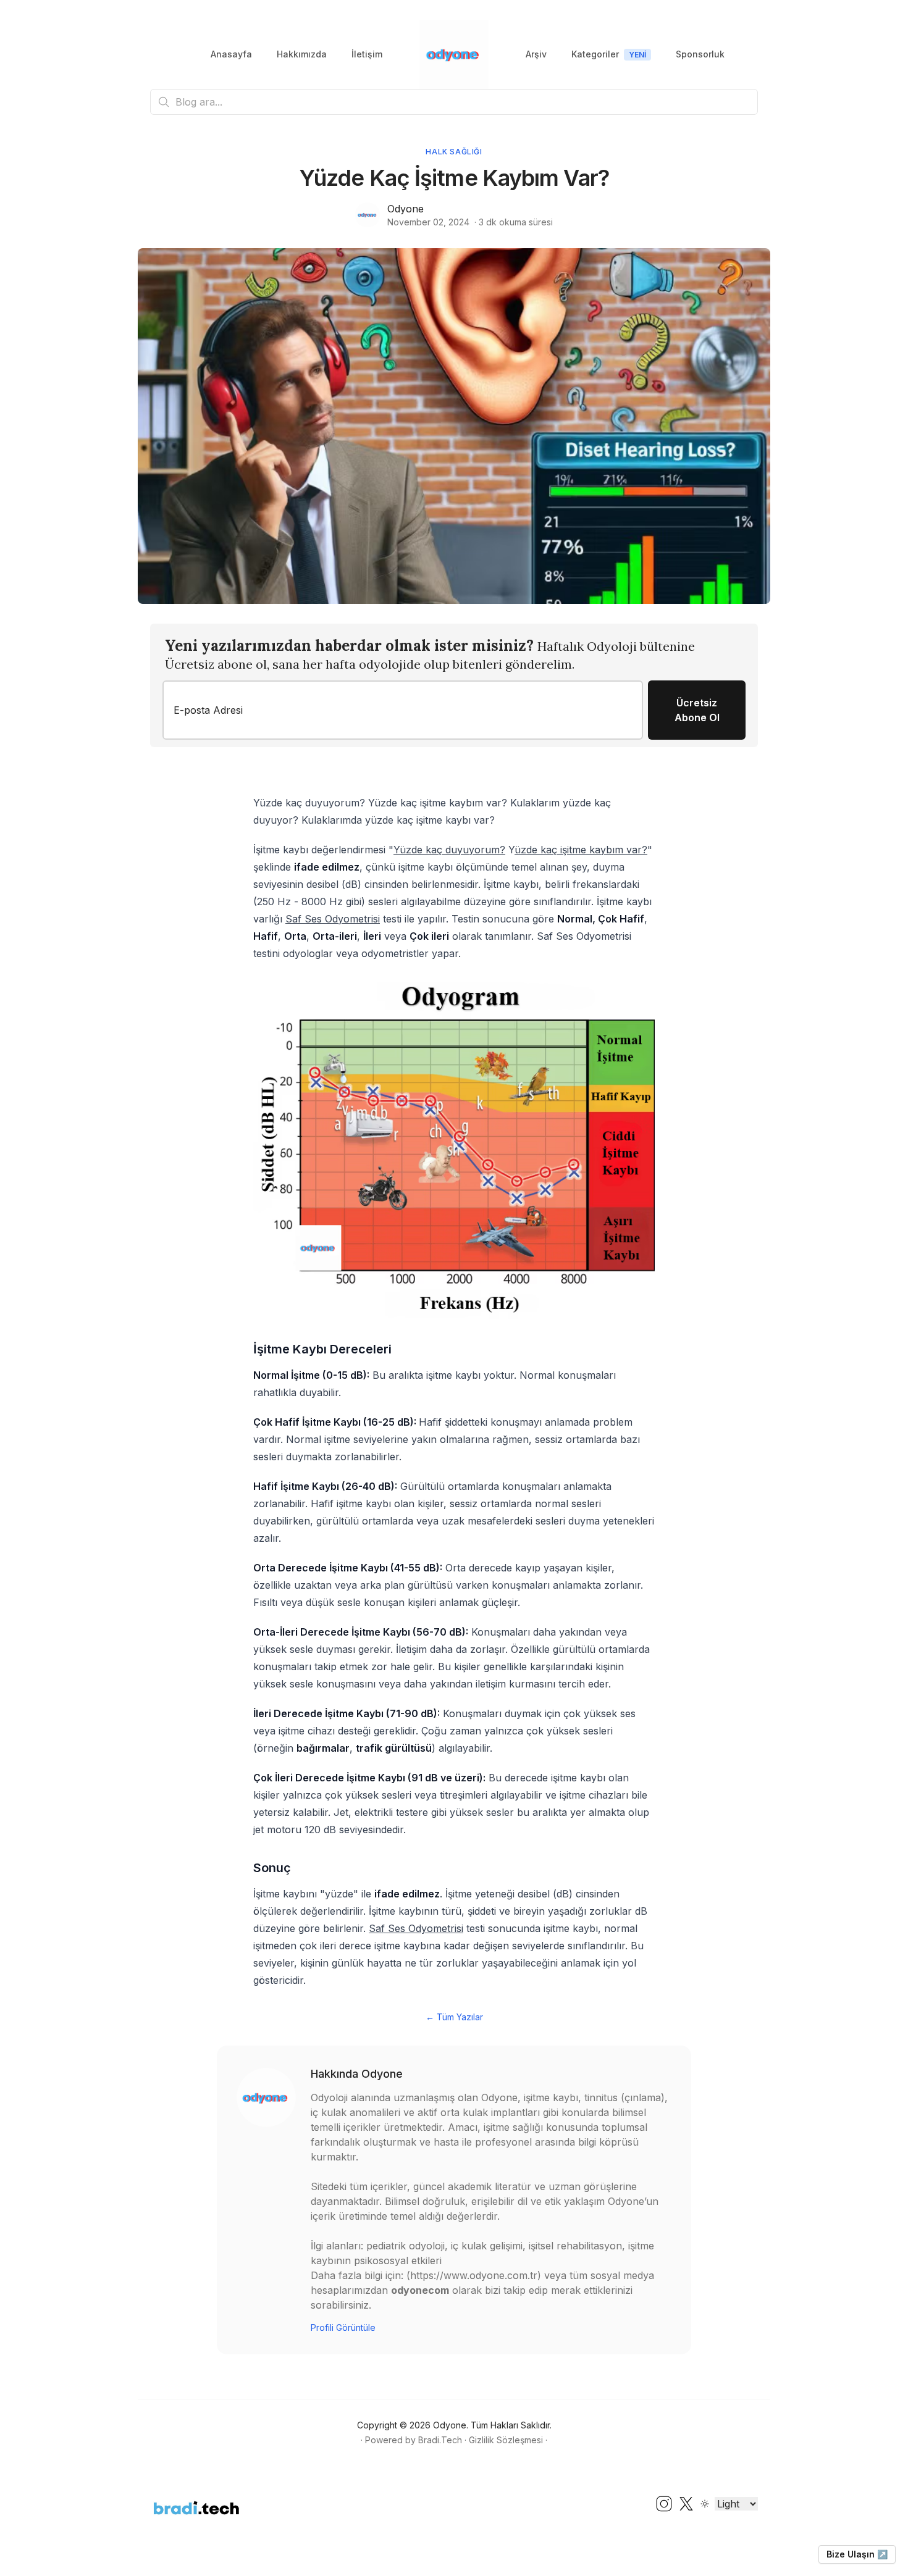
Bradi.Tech (440, 2440)
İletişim (367, 54)
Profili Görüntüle (343, 2327)
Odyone (406, 209)
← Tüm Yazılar (454, 2017)
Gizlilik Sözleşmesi (506, 2440)
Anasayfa (231, 54)
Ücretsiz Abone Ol (697, 710)
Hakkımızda (302, 54)
